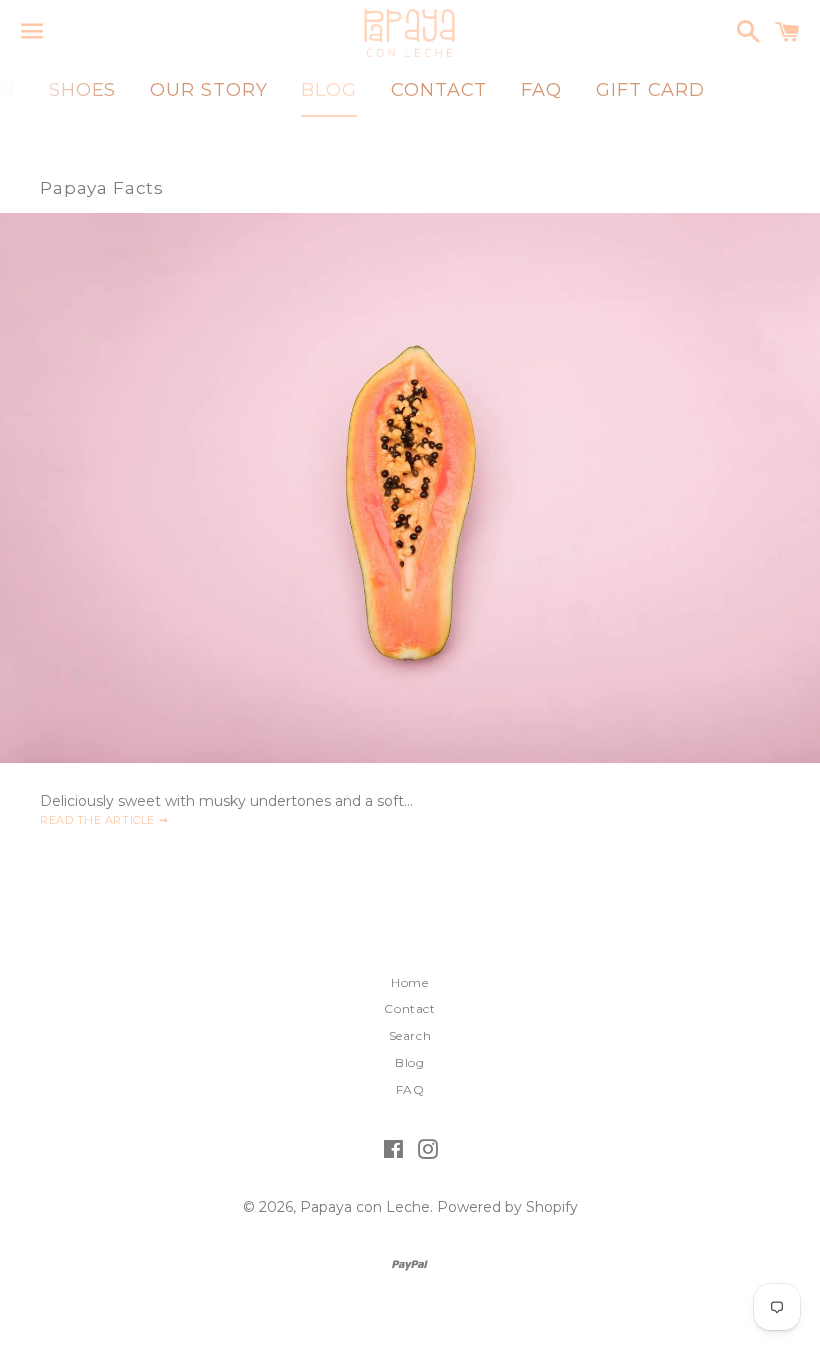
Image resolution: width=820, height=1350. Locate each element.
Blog (409, 1062)
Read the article (99, 820)
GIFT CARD (650, 90)
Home (409, 982)
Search (410, 1035)
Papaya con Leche (365, 1207)
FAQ (541, 90)
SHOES (83, 90)
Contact (409, 1008)
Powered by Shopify (507, 1207)
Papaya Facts (102, 188)
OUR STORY (208, 90)
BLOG (329, 90)
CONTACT (439, 90)
